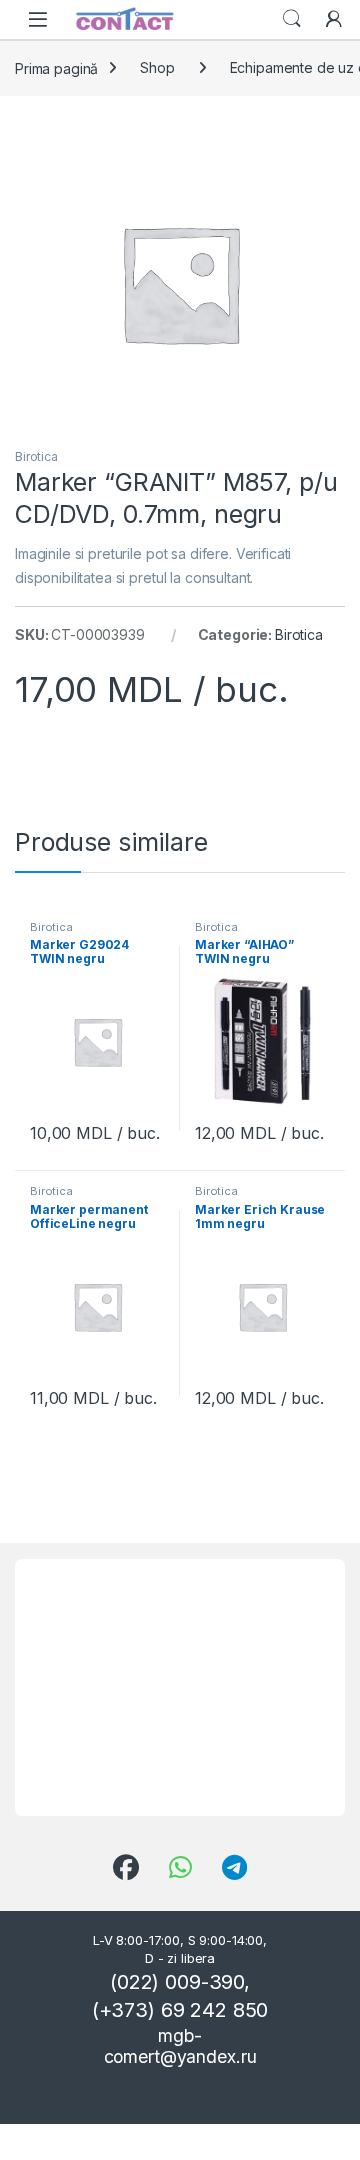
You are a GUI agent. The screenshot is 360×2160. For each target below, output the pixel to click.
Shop (157, 67)
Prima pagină (56, 67)
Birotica (36, 456)
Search (292, 19)
